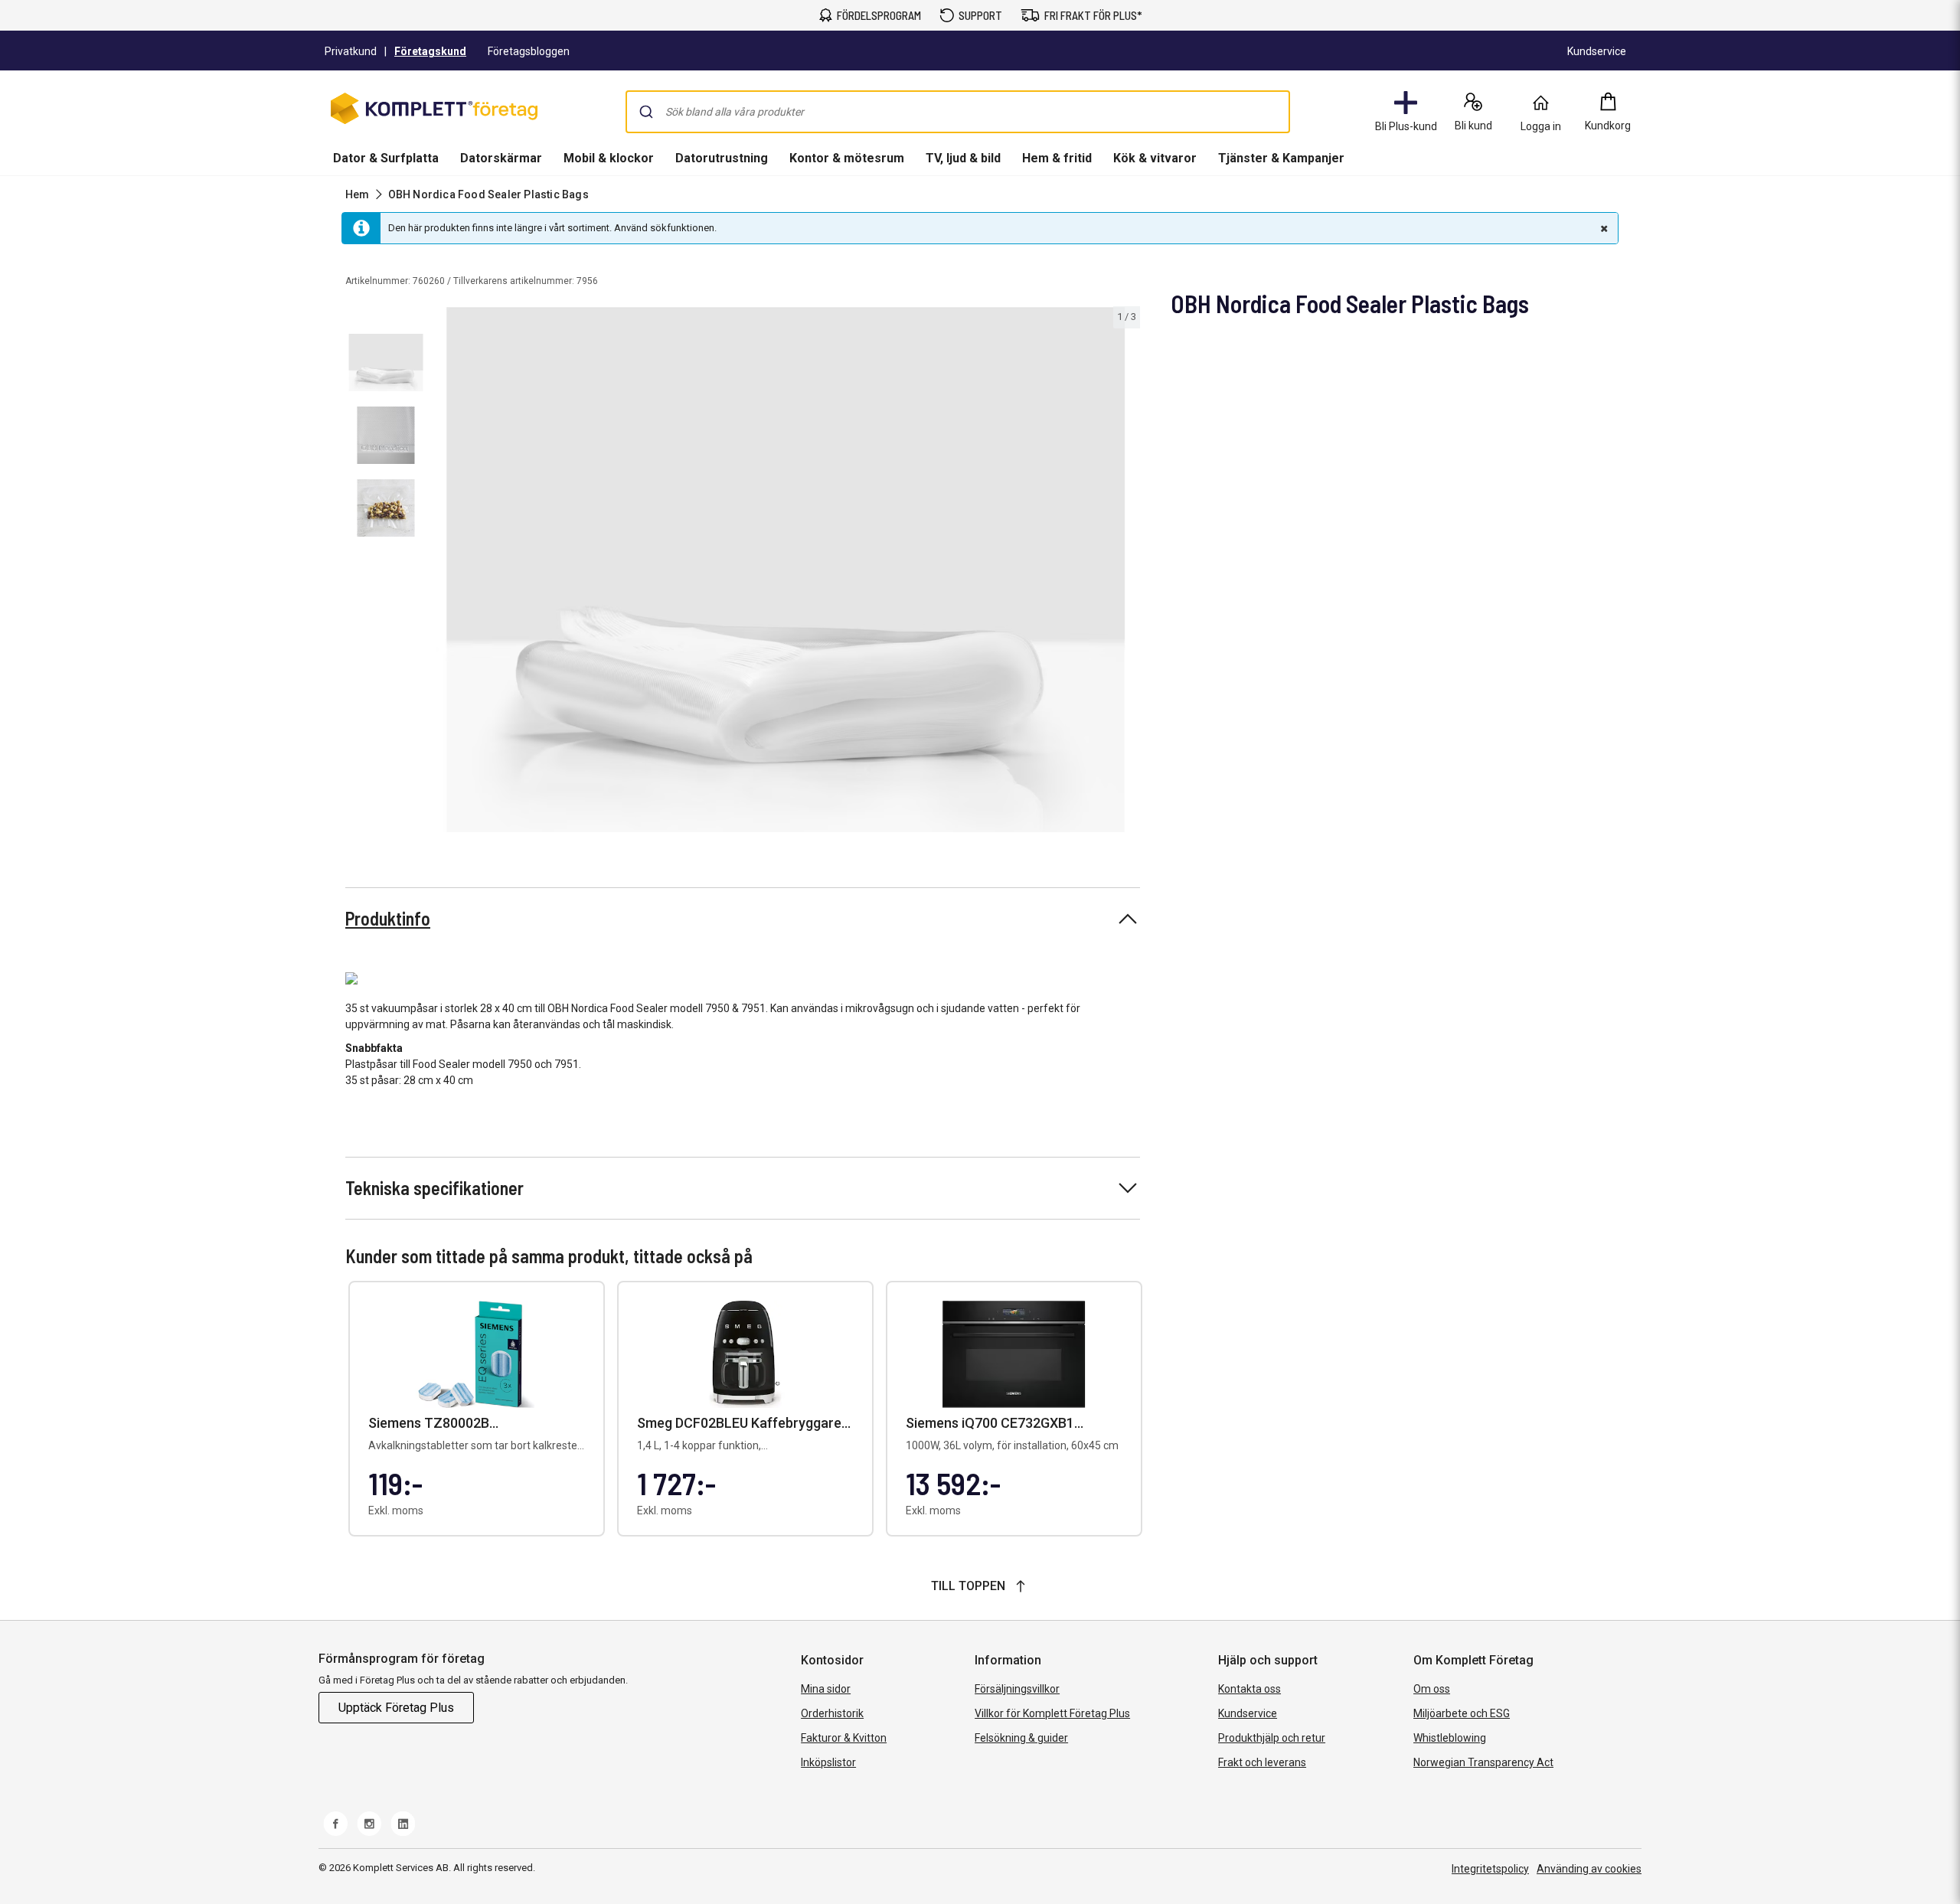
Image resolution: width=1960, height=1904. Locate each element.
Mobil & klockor (609, 158)
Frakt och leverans (1262, 1762)
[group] (786, 570)
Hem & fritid (1057, 158)
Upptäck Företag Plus (396, 1708)
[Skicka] (646, 112)
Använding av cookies (1589, 1869)
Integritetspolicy (1490, 1869)
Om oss (1432, 1689)
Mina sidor (826, 1689)
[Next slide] (1126, 572)
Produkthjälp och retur (1272, 1738)
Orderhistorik (832, 1713)
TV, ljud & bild (963, 158)
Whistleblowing (1450, 1738)
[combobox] (958, 112)
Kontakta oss (1249, 1689)
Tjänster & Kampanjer (1281, 158)
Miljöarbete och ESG (1462, 1713)
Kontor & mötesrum (847, 158)
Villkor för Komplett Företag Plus (1052, 1713)
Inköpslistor (828, 1762)
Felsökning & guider (1021, 1738)
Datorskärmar (501, 158)
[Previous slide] (444, 572)
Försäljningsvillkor (1017, 1689)
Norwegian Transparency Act (1483, 1762)
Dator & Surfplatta (386, 158)
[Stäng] (1602, 228)
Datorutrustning (722, 158)
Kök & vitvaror (1155, 158)
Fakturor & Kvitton (844, 1738)
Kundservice (1248, 1713)
